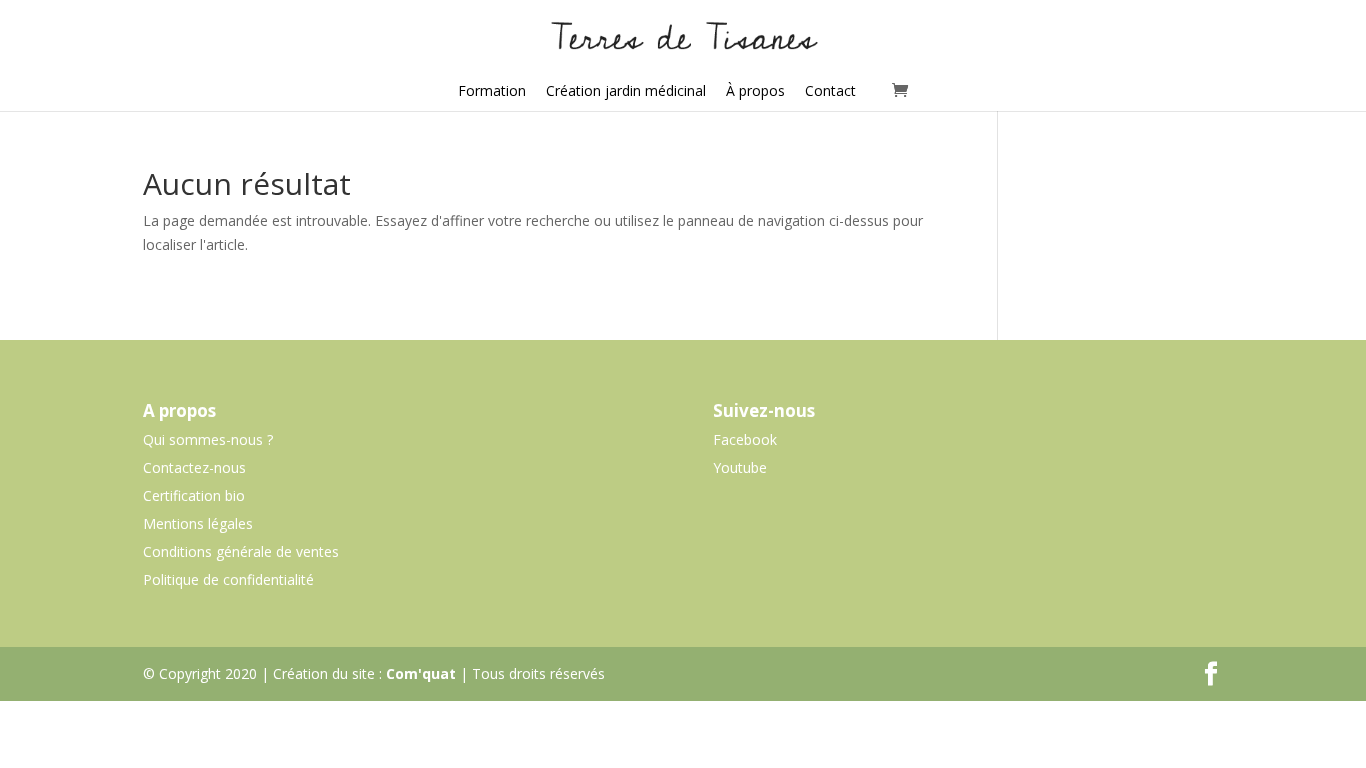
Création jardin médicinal (626, 90)
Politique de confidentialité (228, 579)
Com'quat (421, 673)
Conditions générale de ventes (241, 551)
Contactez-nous (194, 467)
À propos (755, 90)
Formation (492, 90)
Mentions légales (198, 523)
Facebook (745, 439)
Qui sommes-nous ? (208, 439)
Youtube (740, 467)
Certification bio (194, 495)
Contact (830, 90)
